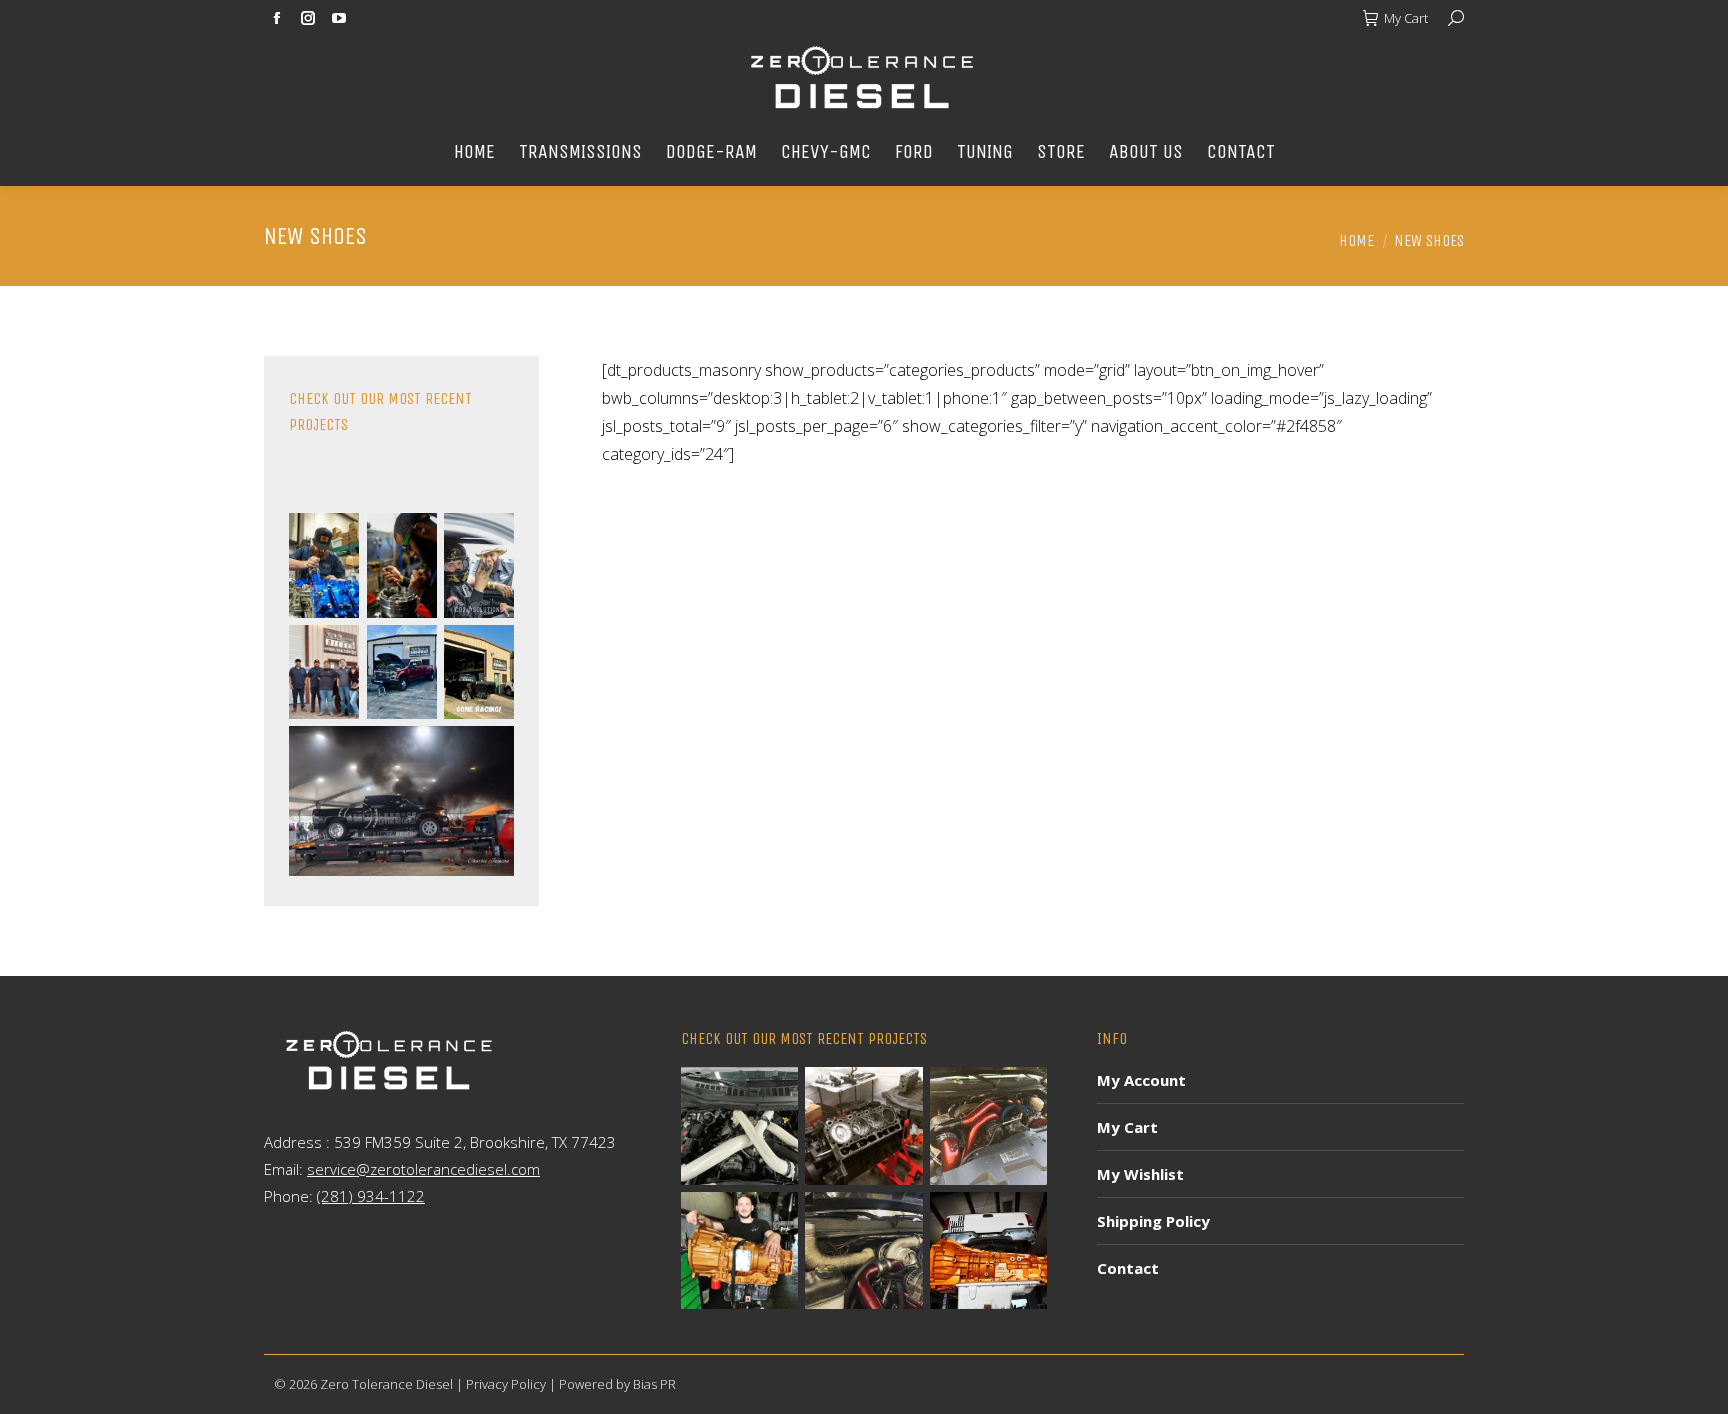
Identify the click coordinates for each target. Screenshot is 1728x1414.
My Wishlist (1140, 1174)
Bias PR (654, 1384)
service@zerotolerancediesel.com (423, 1169)
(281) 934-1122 (371, 1196)
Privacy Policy (506, 1384)
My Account (1141, 1080)
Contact (1128, 1268)
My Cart (1406, 18)
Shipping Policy (1153, 1221)
